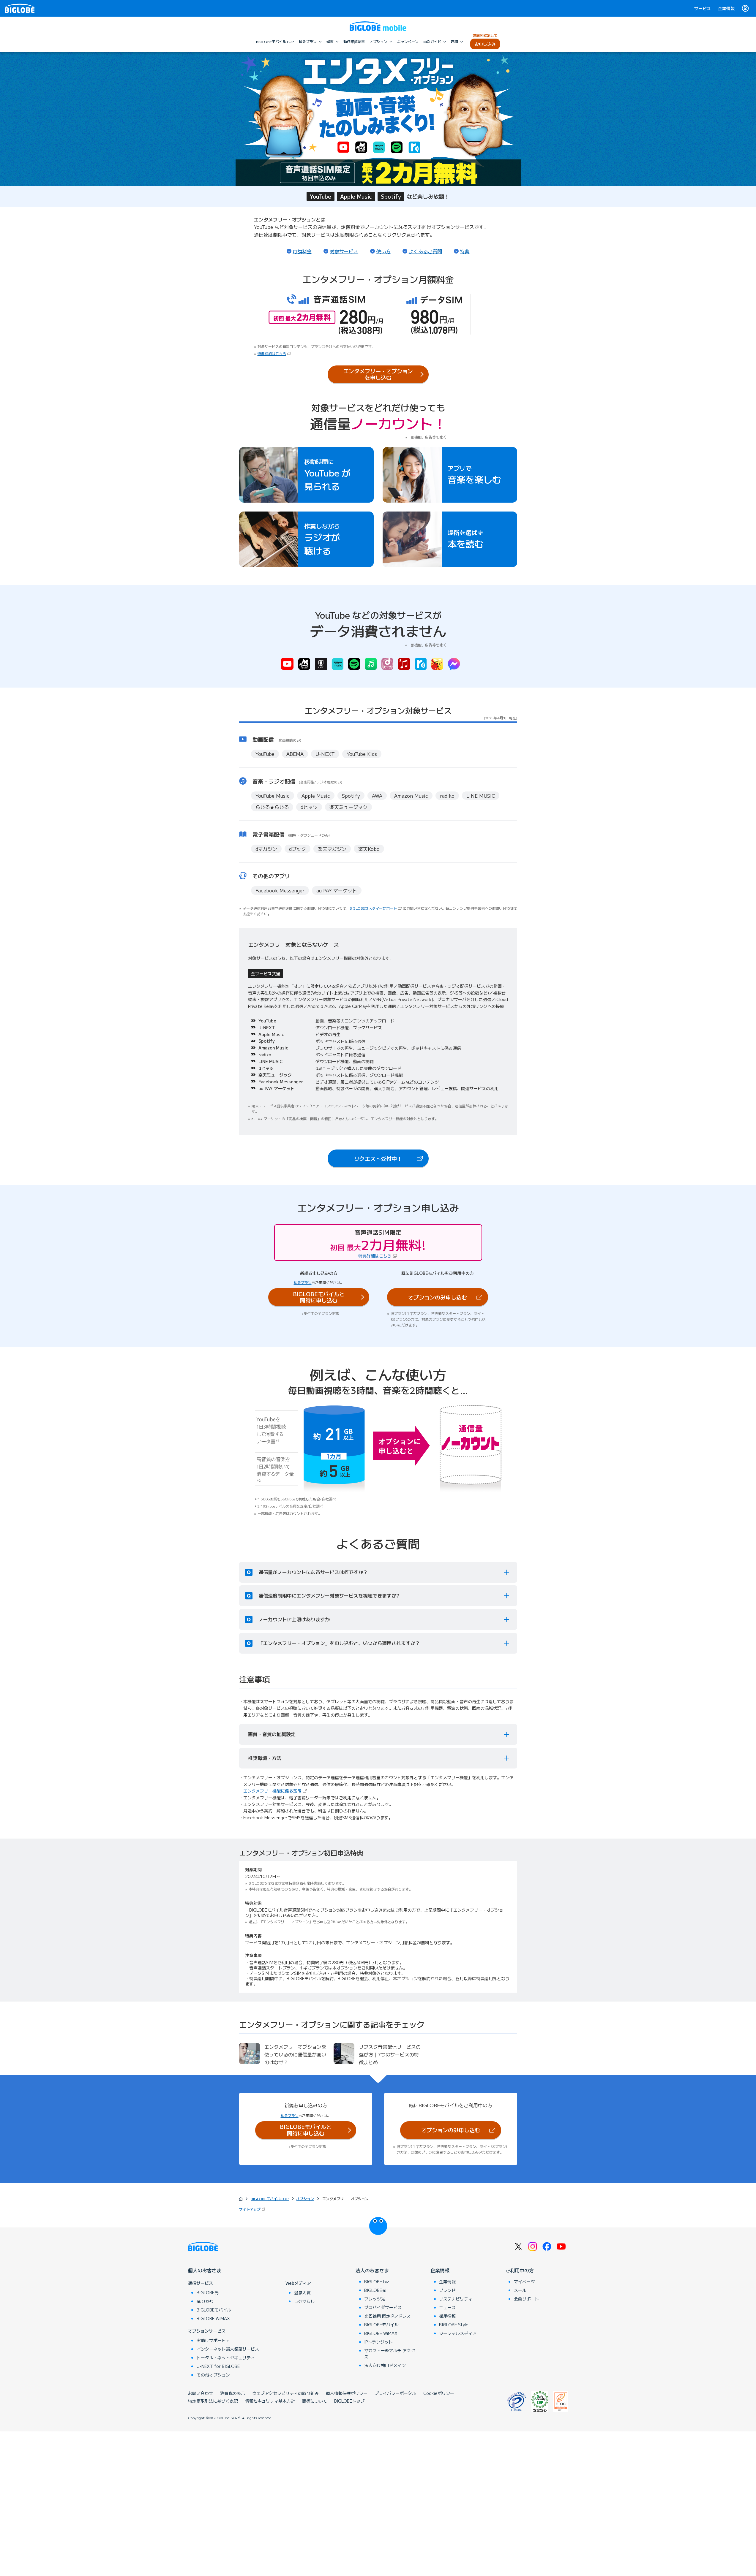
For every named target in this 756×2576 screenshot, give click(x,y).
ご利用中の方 (520, 2270)
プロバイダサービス (383, 2307)
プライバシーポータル (395, 2393)
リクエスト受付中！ (391, 1160)
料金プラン (303, 1282)
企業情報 (726, 8)
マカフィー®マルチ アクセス (390, 2353)
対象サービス (344, 251)
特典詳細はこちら (272, 353)
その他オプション (213, 2375)
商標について (315, 2401)
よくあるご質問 (425, 251)
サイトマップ (253, 2209)
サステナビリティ (456, 2299)
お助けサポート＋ (213, 2340)
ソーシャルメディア (458, 2333)
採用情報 (447, 2316)
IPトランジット (378, 2342)
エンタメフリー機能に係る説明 (276, 1791)
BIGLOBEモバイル (214, 2310)
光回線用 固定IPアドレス (387, 2316)
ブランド (447, 2290)
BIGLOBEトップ (349, 2401)
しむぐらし (304, 2301)
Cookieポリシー (439, 2393)
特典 (465, 251)
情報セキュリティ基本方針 (270, 2401)
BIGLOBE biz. (377, 2281)
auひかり (205, 2301)
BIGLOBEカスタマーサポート (376, 908)
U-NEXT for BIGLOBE (218, 2366)
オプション (305, 2199)
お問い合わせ (201, 2393)
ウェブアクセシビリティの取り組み (285, 2393)
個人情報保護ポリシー (347, 2393)
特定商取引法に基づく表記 (213, 2401)
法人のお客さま (372, 2270)
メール (520, 2290)
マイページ (524, 2281)
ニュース (447, 2307)
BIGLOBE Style (454, 2325)
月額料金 (302, 251)
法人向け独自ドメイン (385, 2365)
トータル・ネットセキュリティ (226, 2357)
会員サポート (526, 2299)
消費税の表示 (233, 2393)
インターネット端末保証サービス (228, 2349)
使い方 (383, 251)
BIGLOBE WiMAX (213, 2318)
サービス (703, 8)
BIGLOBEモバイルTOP (270, 2199)
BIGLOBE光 (208, 2292)
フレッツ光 (375, 2299)
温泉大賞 (302, 2292)
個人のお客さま (205, 2270)
